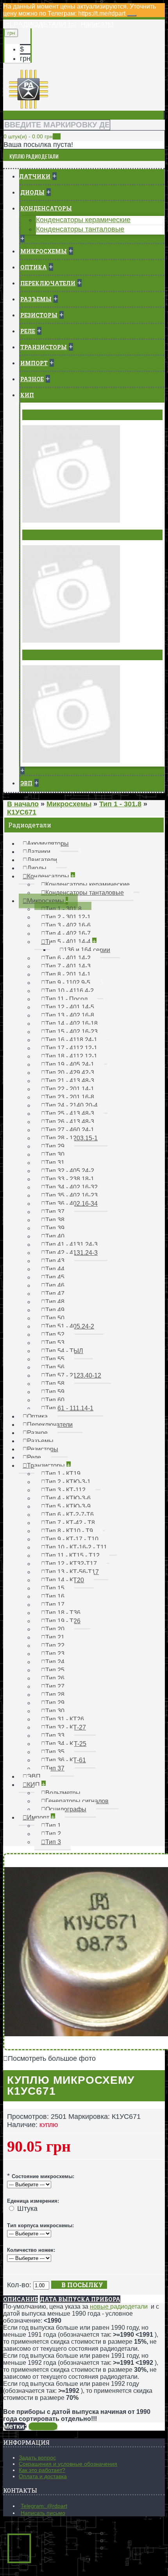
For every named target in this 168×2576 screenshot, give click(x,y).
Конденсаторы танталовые (80, 229)
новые (100, 2307)
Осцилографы (47, 655)
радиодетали (129, 2307)
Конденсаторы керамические (83, 220)
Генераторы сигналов (61, 535)
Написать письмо (43, 2513)
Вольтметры (45, 415)
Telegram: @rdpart (44, 2506)
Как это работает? (42, 2470)
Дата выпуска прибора (80, 2299)
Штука (27, 2209)
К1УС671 (43, 2426)
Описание (21, 2299)
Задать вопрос (37, 2458)
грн (25, 58)
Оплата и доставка (43, 2476)
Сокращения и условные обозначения (68, 2464)
